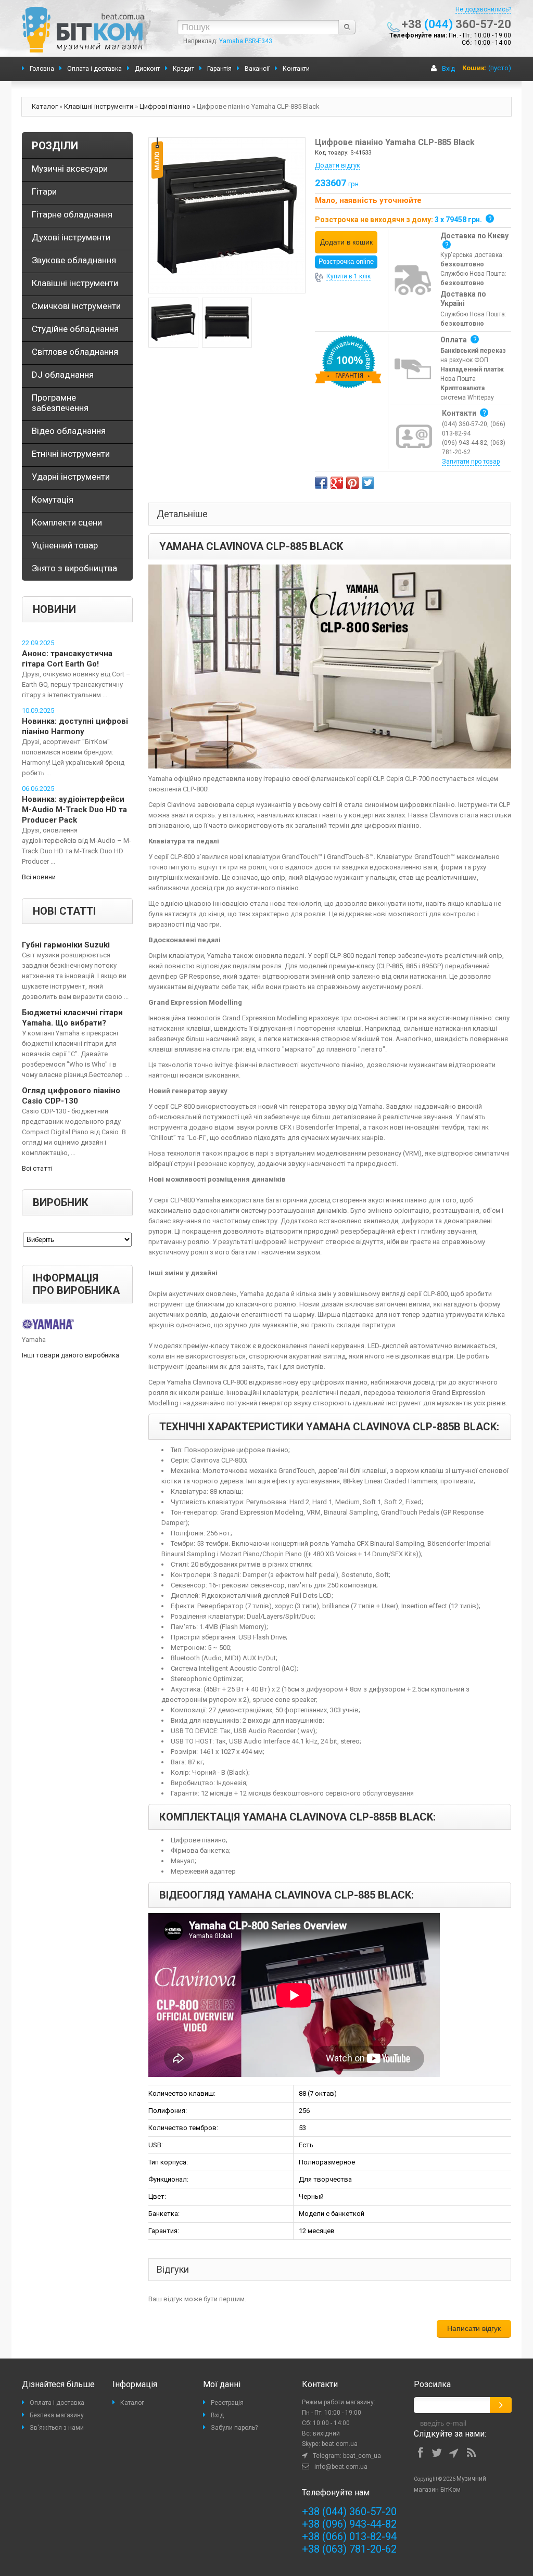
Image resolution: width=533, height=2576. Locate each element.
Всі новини (39, 877)
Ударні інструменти (71, 477)
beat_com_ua (362, 2456)
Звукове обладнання (74, 260)
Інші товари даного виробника (71, 1355)
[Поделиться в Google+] (337, 483)
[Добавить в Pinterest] (352, 483)
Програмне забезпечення (60, 403)
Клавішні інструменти (99, 106)
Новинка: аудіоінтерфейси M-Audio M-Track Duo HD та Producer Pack (74, 810)
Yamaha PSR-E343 (246, 41)
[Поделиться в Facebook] (321, 483)
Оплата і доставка (57, 2403)
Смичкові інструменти (76, 306)
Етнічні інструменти (71, 454)
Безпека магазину (57, 2415)
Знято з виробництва (74, 568)
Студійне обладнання (75, 329)
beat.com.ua (340, 2444)
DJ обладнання (63, 375)
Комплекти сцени (67, 522)
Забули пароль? (234, 2428)
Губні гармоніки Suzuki (66, 945)
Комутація (53, 499)
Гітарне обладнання (72, 214)
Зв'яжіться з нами (57, 2428)
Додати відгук (338, 165)
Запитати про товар (471, 462)
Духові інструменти (71, 237)
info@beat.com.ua (341, 2467)
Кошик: (474, 68)
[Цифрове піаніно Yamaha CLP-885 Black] (227, 215)
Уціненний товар (65, 545)
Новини (54, 609)
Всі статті (37, 1168)
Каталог (45, 106)
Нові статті (64, 911)
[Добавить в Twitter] (368, 483)
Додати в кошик (346, 242)
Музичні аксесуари (70, 169)
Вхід (448, 68)
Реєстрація (227, 2403)
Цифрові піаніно (165, 106)
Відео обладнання (69, 431)
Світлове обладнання (75, 352)
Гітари (44, 191)
